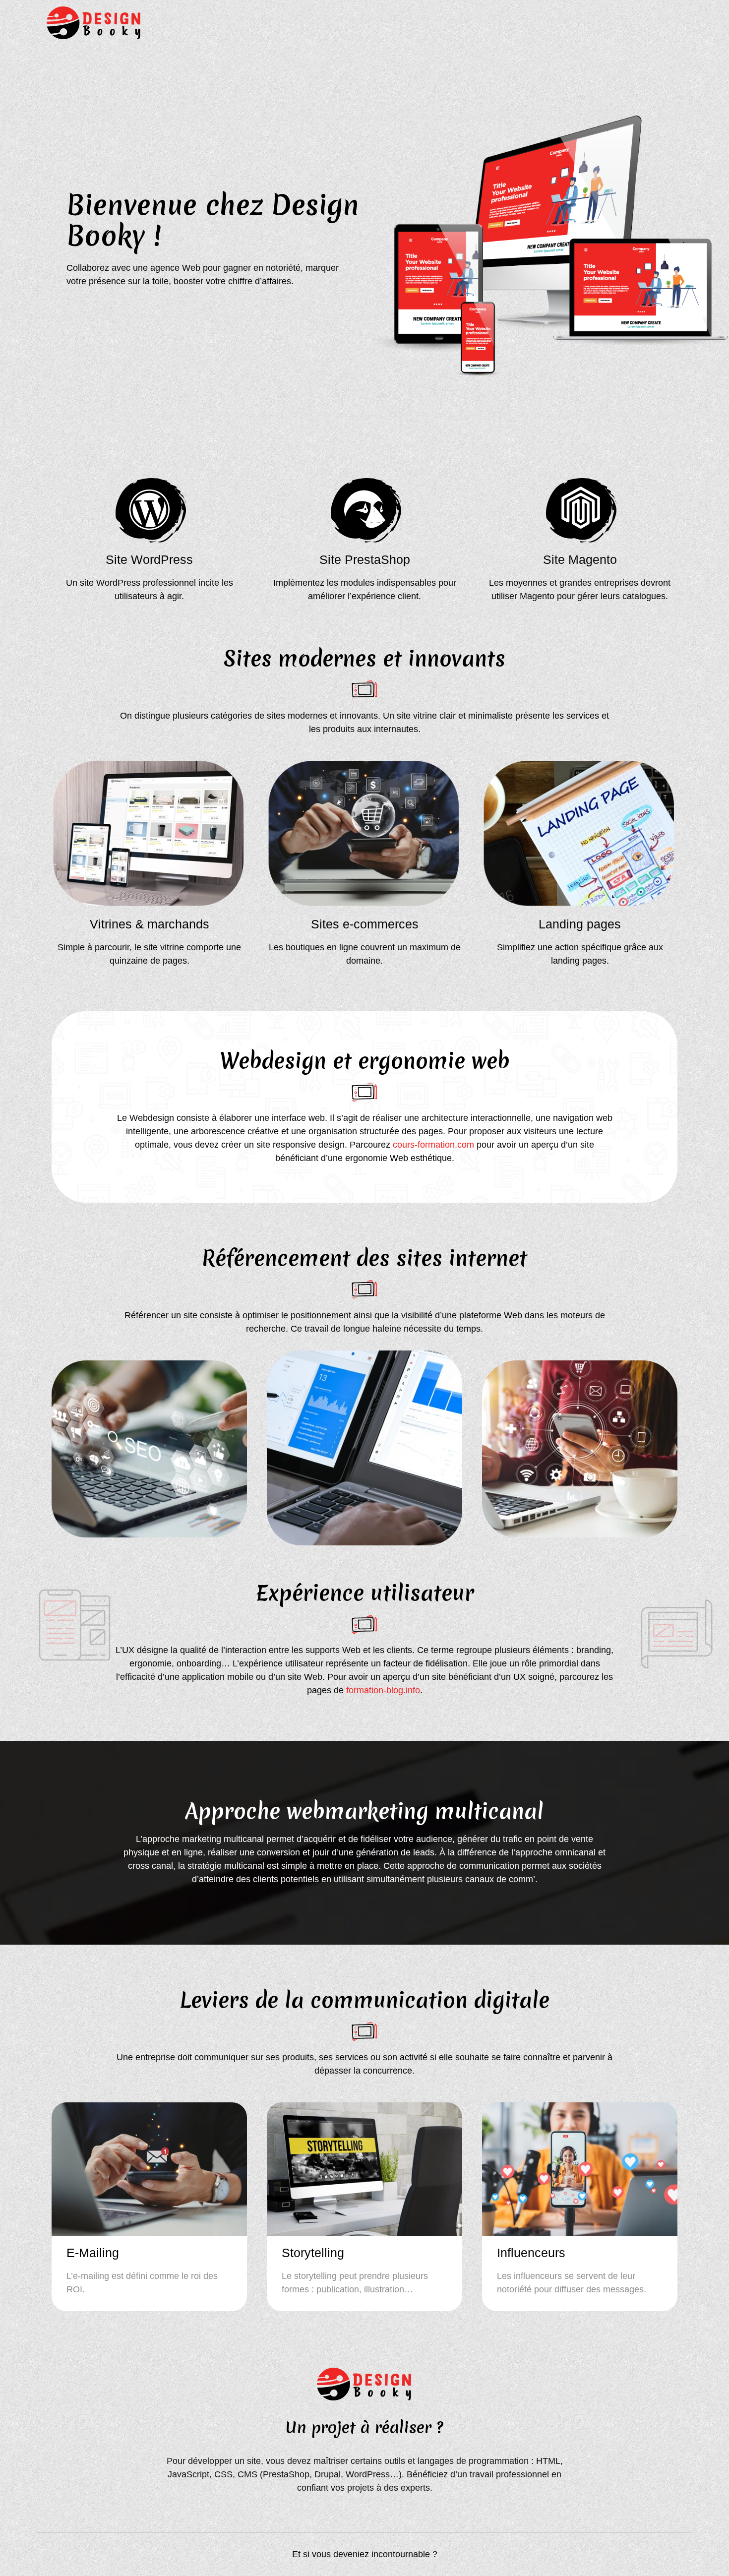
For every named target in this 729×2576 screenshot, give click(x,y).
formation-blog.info (383, 1690)
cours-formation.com (433, 1145)
